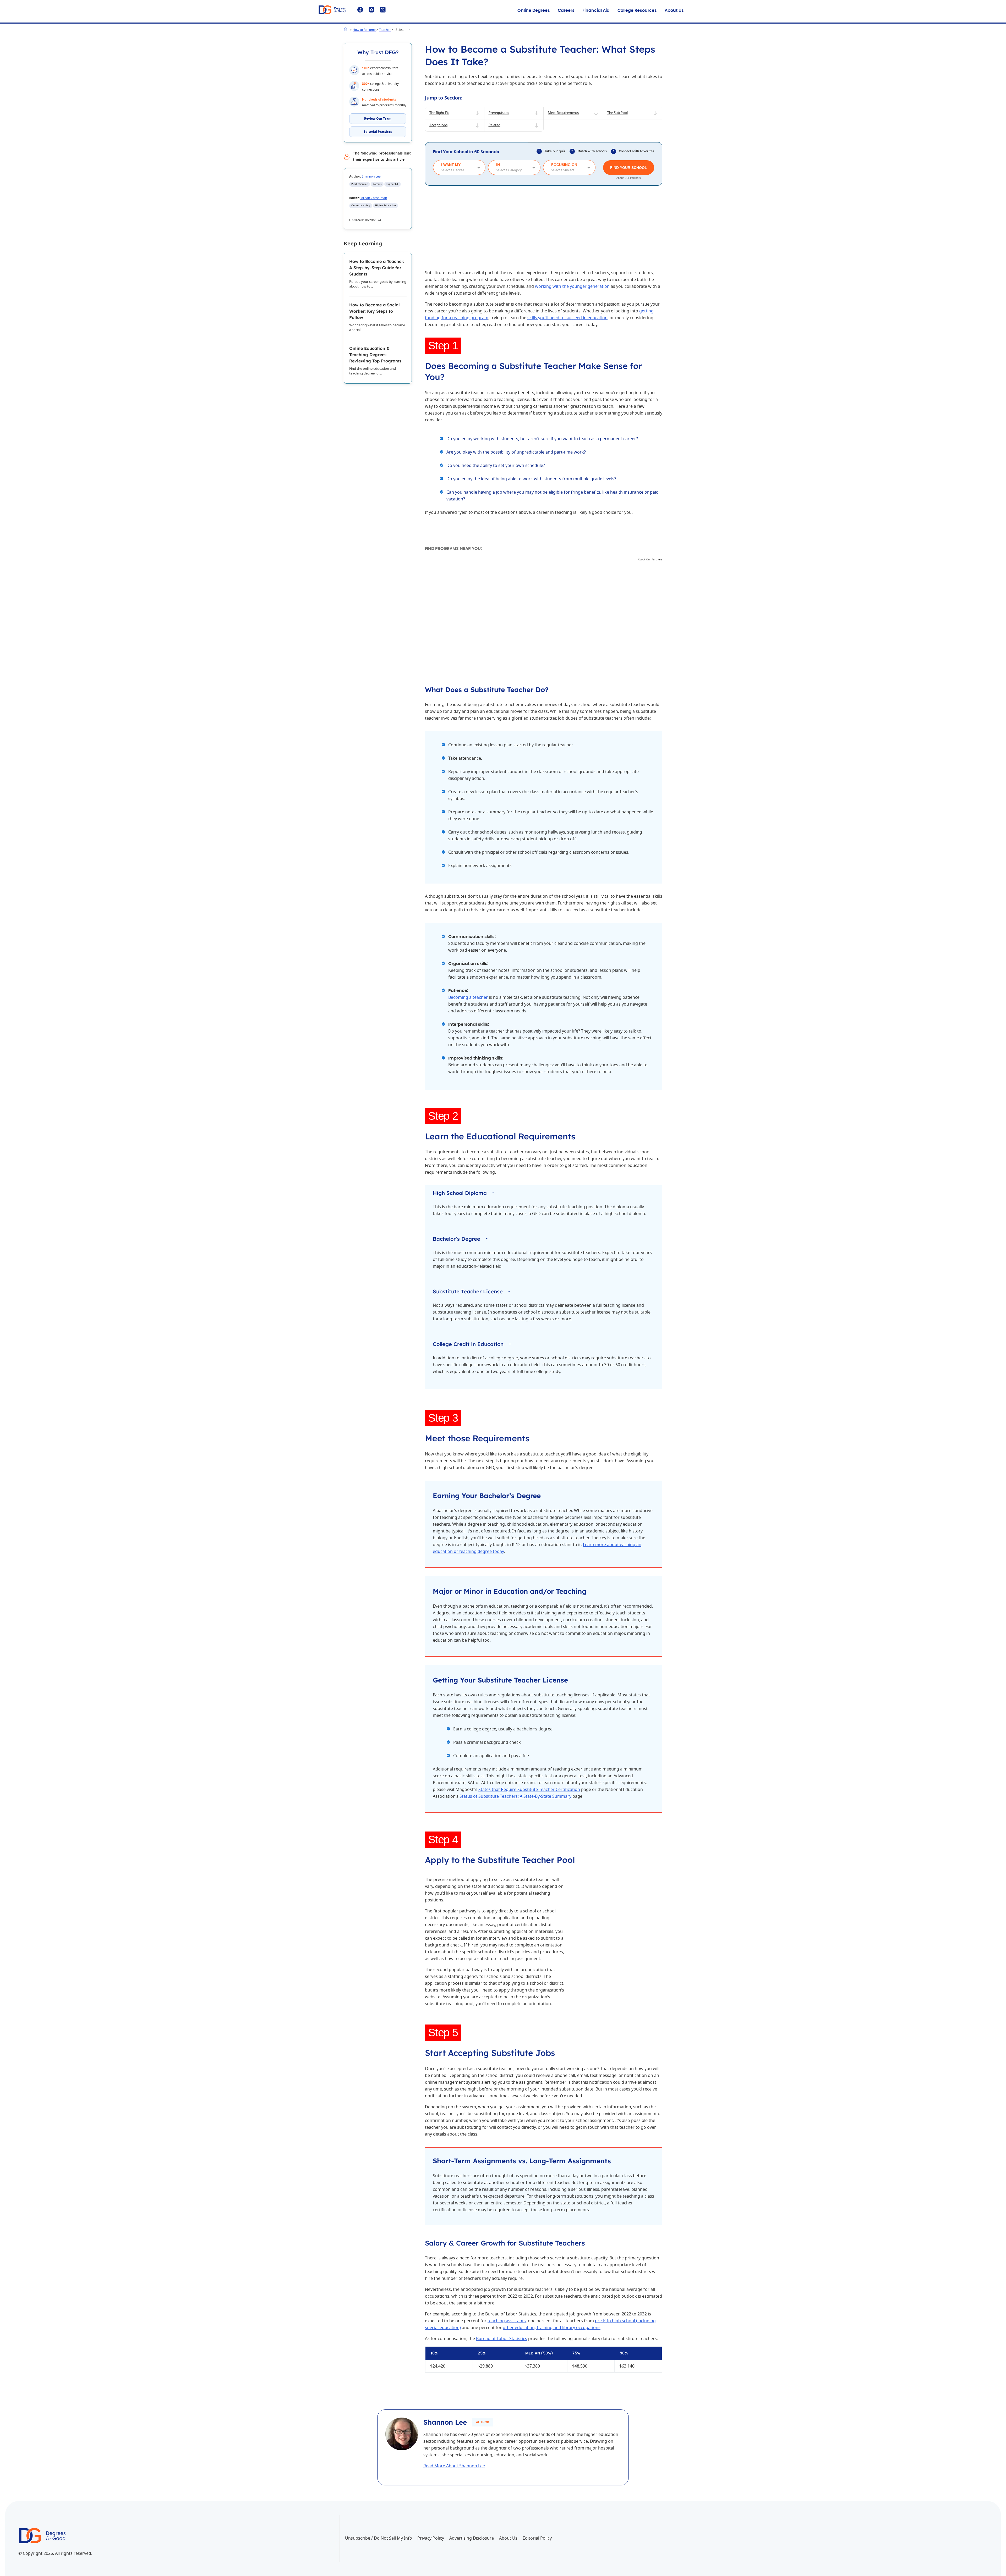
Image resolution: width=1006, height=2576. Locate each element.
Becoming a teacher (468, 997)
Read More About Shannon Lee (454, 2466)
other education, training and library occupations (552, 2328)
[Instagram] (371, 10)
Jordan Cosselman (374, 198)
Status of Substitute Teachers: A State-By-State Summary (515, 1796)
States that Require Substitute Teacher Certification (529, 1790)
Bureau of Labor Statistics (502, 2339)
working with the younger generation (572, 286)
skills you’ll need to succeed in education (567, 318)
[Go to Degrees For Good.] (346, 30)
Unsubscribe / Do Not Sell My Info (379, 2538)
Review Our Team (378, 119)
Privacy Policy (431, 2538)
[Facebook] (360, 10)
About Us (674, 10)
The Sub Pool (617, 113)
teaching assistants (507, 2321)
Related (494, 125)
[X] (383, 10)
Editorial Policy (537, 2538)
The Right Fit (439, 113)
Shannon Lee (371, 176)
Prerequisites (499, 113)
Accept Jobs (438, 125)
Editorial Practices (378, 132)
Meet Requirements (563, 113)
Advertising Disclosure (472, 2538)
